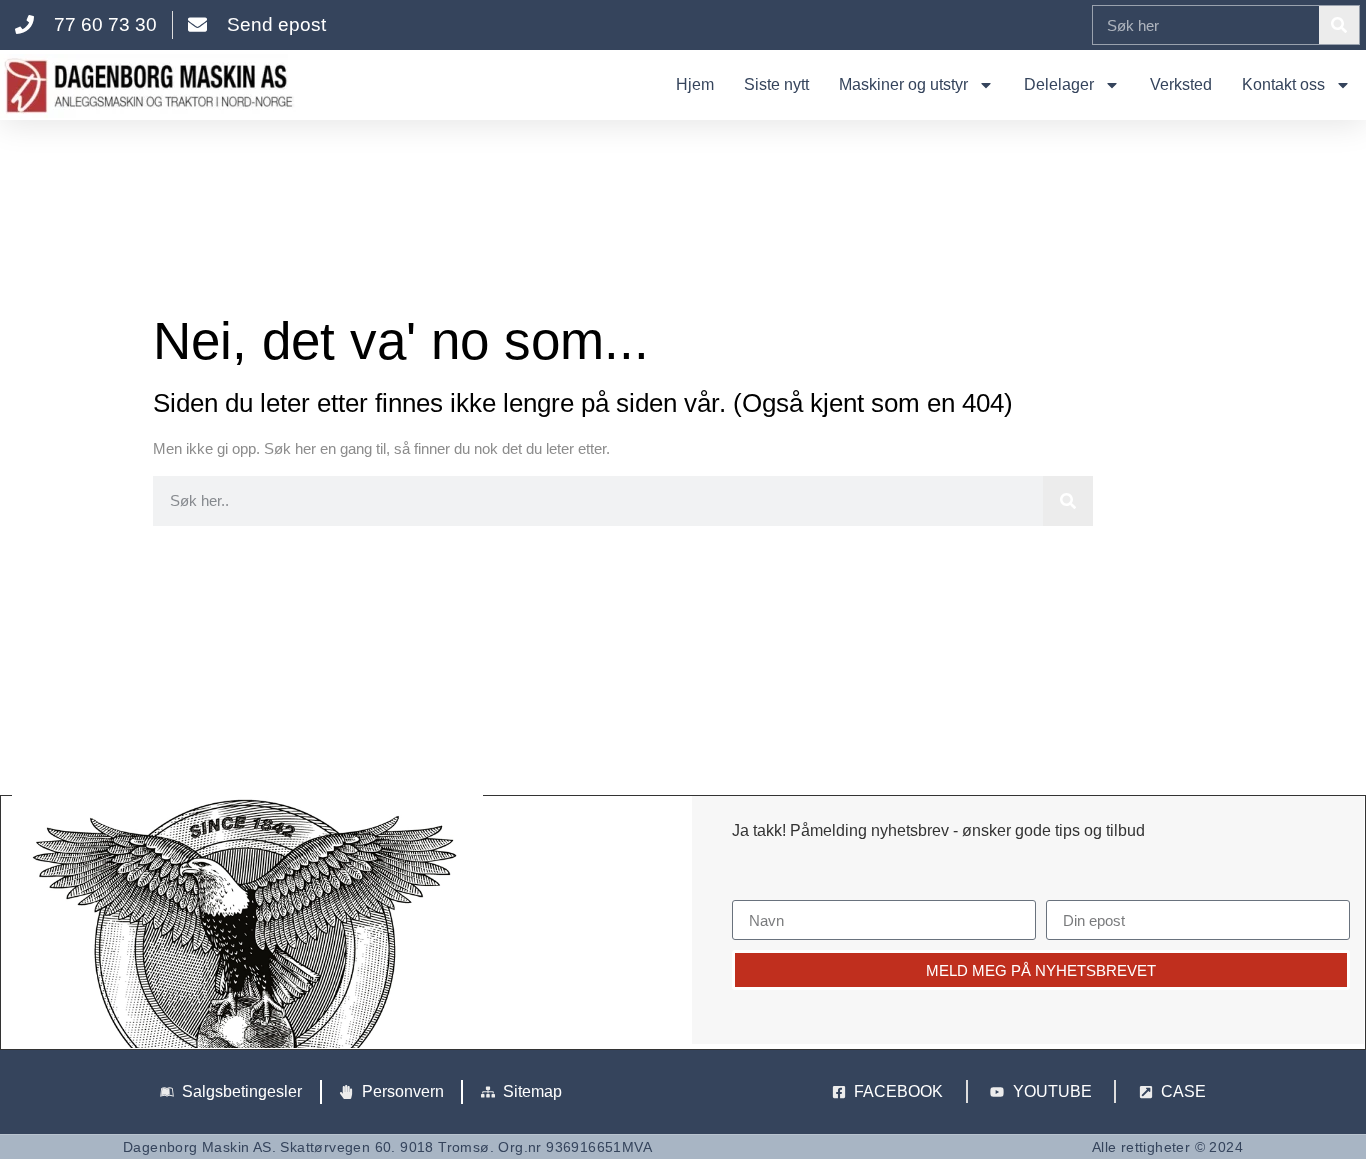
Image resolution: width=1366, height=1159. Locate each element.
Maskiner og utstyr (903, 84)
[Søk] (1339, 25)
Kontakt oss (1283, 84)
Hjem (695, 84)
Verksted (1181, 84)
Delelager (1059, 84)
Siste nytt (776, 84)
